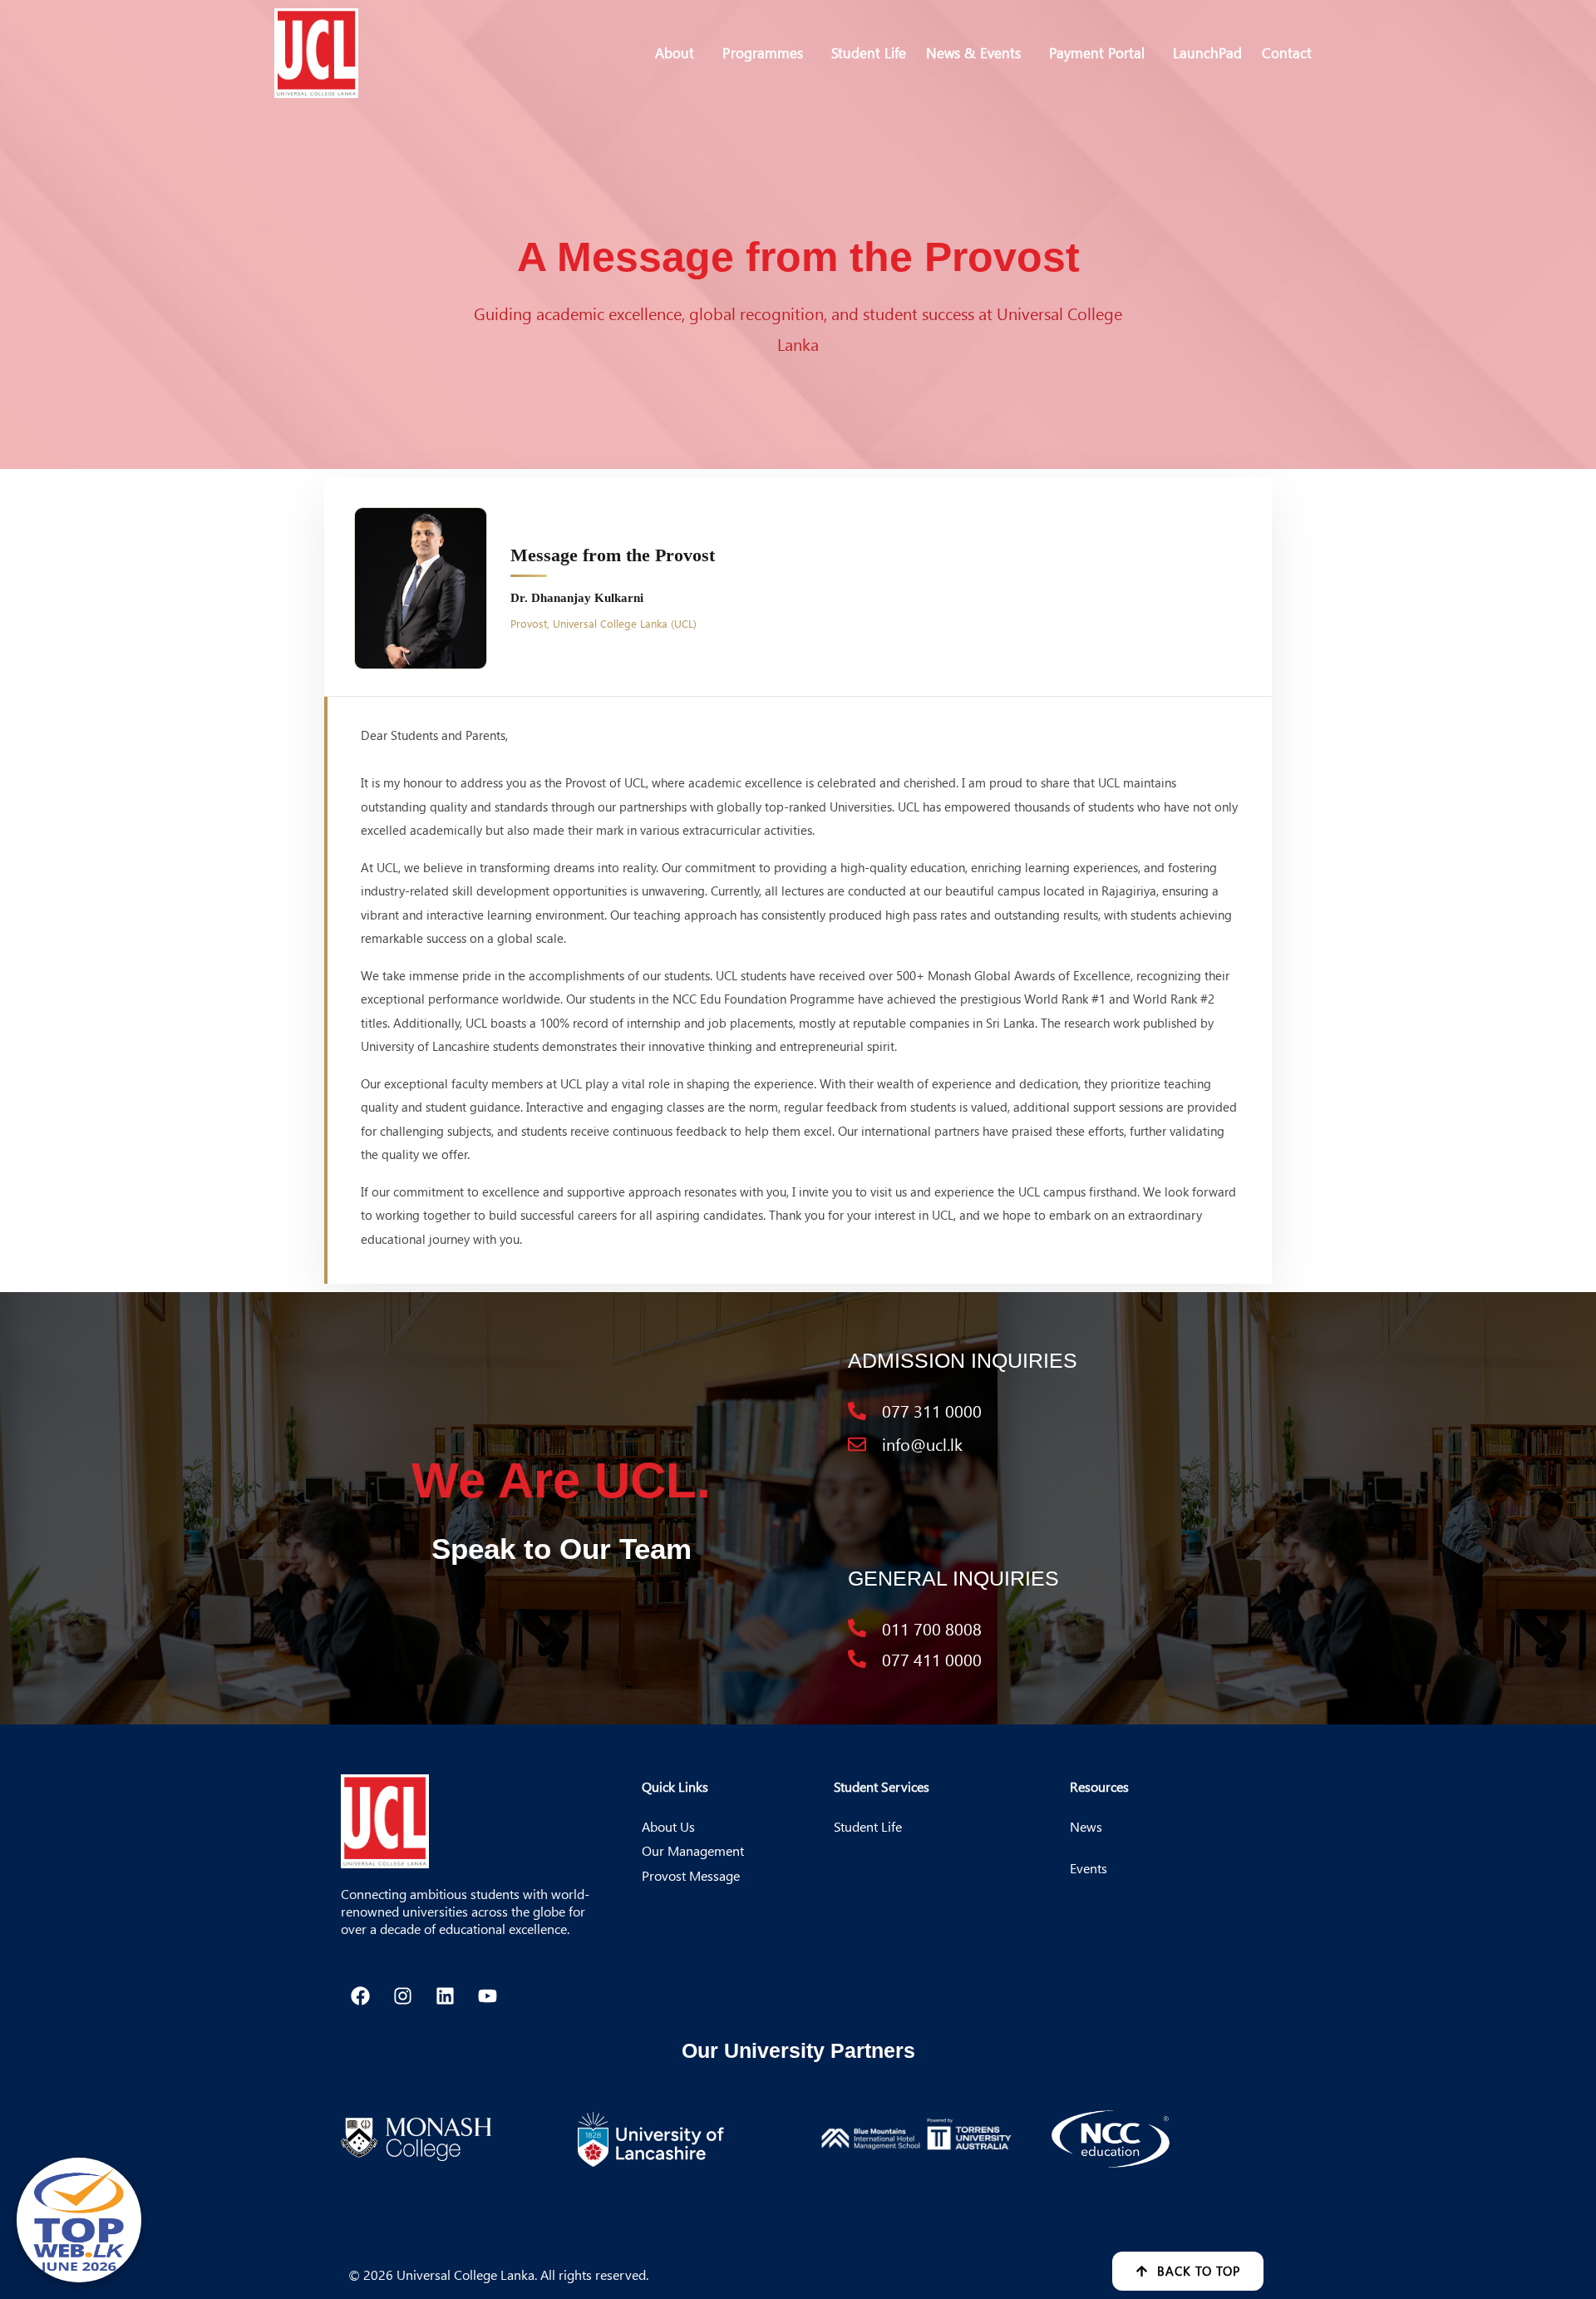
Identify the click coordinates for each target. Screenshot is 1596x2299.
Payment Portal (1097, 52)
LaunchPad (1207, 52)
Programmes (763, 52)
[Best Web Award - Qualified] (79, 2220)
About (675, 52)
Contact (1287, 52)
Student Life (869, 52)
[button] (679, 53)
